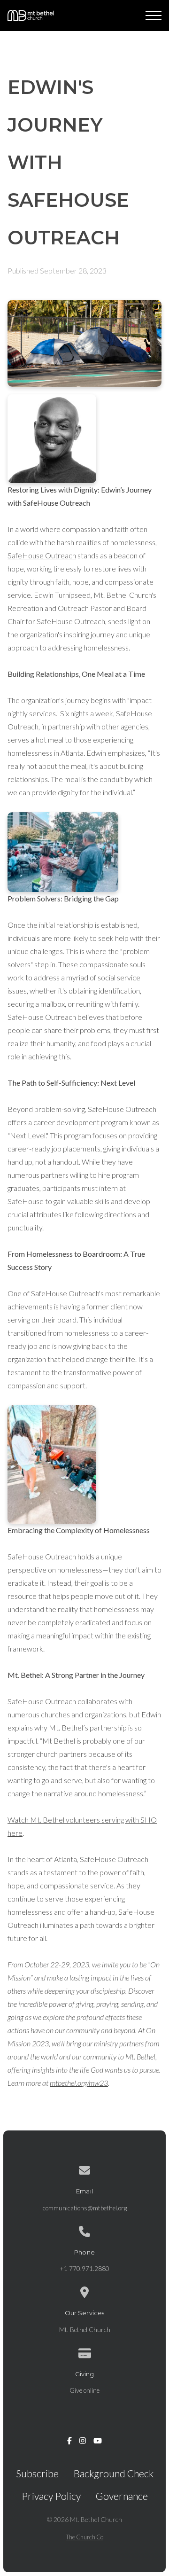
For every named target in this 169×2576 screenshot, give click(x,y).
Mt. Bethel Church (85, 2330)
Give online (84, 2390)
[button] (154, 16)
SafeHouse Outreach (42, 555)
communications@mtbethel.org (85, 2208)
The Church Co (84, 2537)
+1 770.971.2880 (84, 2269)
